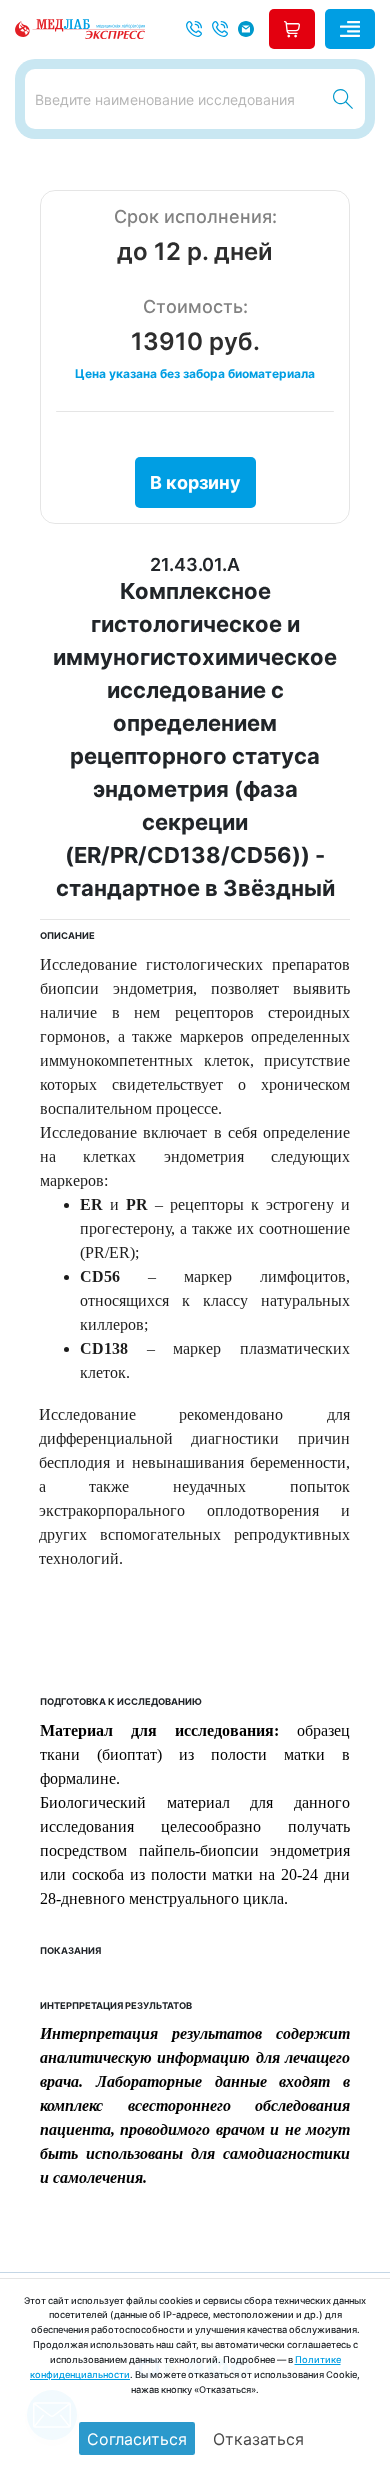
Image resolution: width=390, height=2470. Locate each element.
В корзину (195, 482)
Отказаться (258, 2439)
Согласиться (137, 2439)
